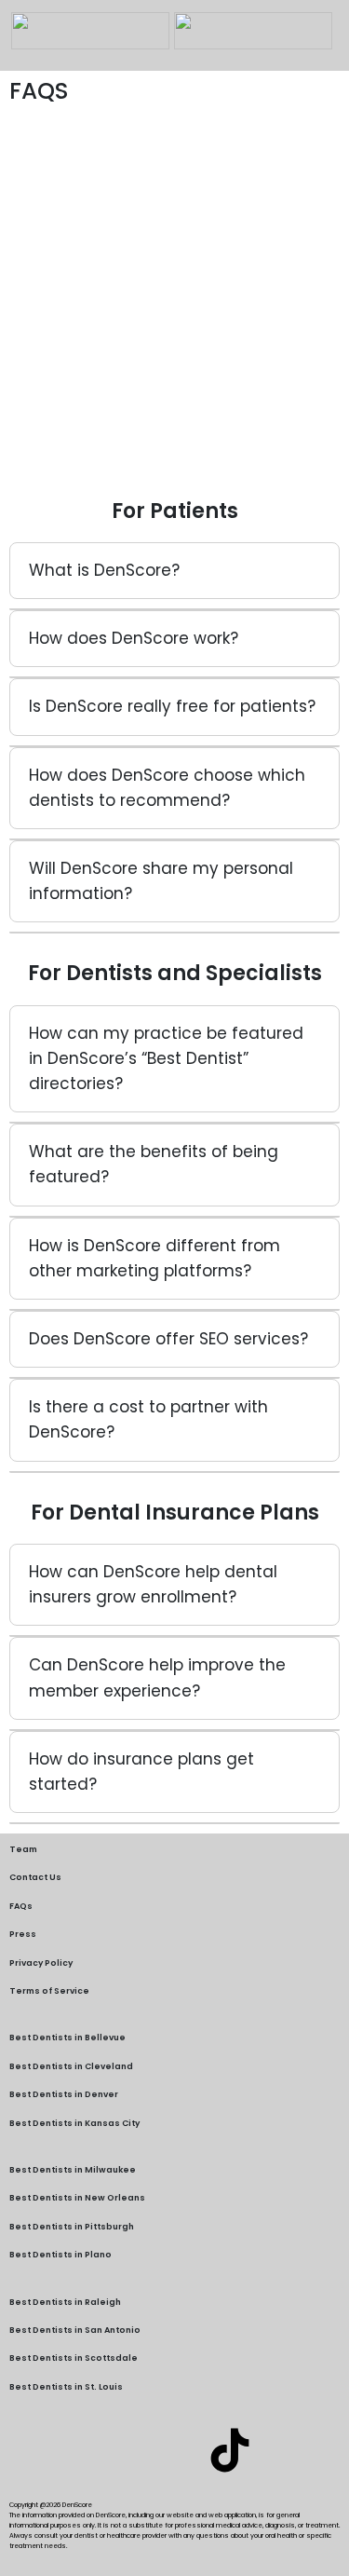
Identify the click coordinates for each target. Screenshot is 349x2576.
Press (23, 1934)
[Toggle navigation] (23, 59)
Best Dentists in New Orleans (77, 2198)
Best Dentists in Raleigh (65, 2302)
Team (23, 1849)
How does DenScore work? (134, 638)
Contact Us (35, 1877)
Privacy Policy (41, 1963)
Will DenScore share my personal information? (161, 881)
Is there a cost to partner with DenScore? (148, 1419)
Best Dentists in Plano (60, 2255)
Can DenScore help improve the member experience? (157, 1677)
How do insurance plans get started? (141, 1772)
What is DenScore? (104, 570)
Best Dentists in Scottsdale (74, 2358)
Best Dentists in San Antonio (75, 2330)
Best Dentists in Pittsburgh (72, 2227)
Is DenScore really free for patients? (172, 706)
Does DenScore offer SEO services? (168, 1339)
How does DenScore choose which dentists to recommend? (167, 788)
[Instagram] (175, 2450)
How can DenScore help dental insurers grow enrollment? (153, 1584)
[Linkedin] (120, 2450)
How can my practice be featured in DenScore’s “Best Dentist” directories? (166, 1058)
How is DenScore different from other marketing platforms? (154, 1258)
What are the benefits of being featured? (154, 1164)
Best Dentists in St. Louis (66, 2387)
